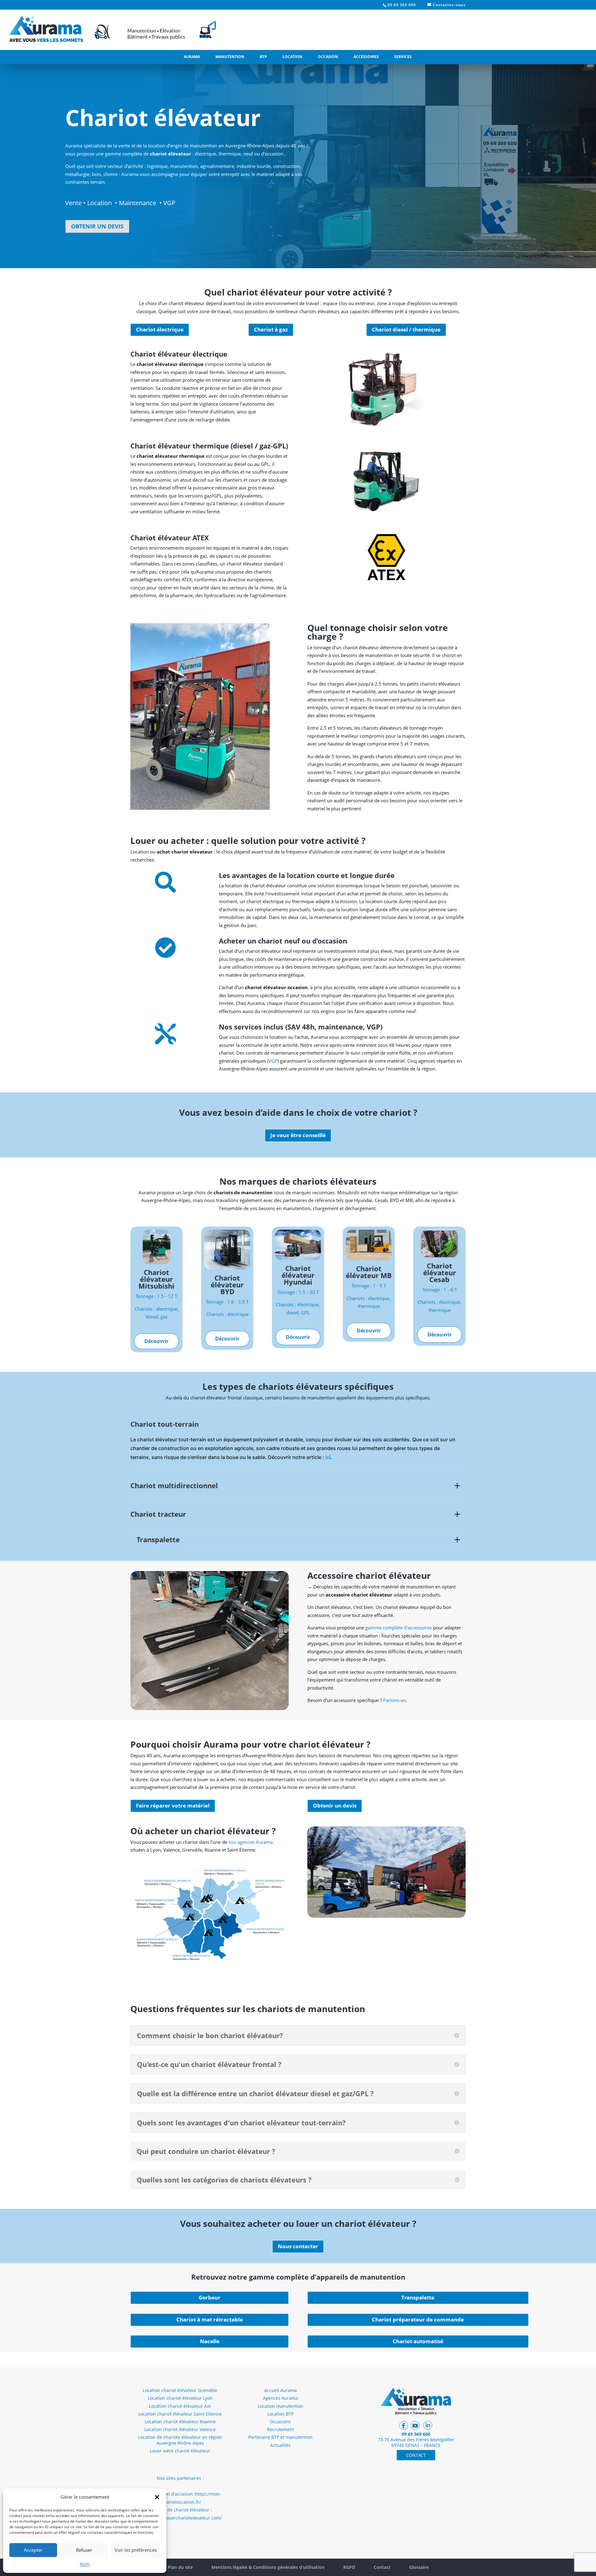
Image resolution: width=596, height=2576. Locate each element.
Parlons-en (395, 1700)
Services (403, 57)
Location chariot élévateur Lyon (180, 2398)
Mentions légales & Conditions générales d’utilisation (268, 2567)
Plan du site (180, 2567)
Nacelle (210, 2341)
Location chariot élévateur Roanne (180, 2422)
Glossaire (419, 2567)
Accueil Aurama (280, 2390)
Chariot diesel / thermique (406, 329)
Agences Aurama (280, 2398)
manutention (184, 166)
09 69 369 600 (402, 5)
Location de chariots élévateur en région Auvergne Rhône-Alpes (180, 2440)
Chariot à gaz (271, 329)
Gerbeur (210, 2297)
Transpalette (418, 2297)
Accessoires (366, 57)
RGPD (85, 2564)
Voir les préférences (136, 2550)
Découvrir (156, 1341)
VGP (273, 1061)
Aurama (192, 57)
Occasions (280, 2422)
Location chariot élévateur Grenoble (180, 2390)
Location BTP (280, 2414)
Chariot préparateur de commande (418, 2319)
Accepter (33, 2550)
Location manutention (280, 2406)
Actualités (280, 2445)
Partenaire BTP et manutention (280, 2437)
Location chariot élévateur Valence (180, 2429)
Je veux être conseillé (298, 1135)
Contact (382, 2567)
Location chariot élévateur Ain (180, 2406)
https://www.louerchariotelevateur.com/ (180, 2518)
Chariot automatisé (418, 2341)
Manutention (230, 57)
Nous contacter (298, 2246)
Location (292, 57)
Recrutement (280, 2429)
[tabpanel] (298, 1201)
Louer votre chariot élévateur (180, 2451)
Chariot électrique (160, 329)
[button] (157, 2497)
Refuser (84, 2550)
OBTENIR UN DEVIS (97, 226)
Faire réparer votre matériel (173, 1806)
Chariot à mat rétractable (210, 2319)
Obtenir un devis (335, 1806)
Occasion (328, 57)
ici (328, 1457)
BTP (263, 57)
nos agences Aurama (251, 1842)
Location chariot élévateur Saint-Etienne (180, 2414)
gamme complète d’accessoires (399, 1628)
